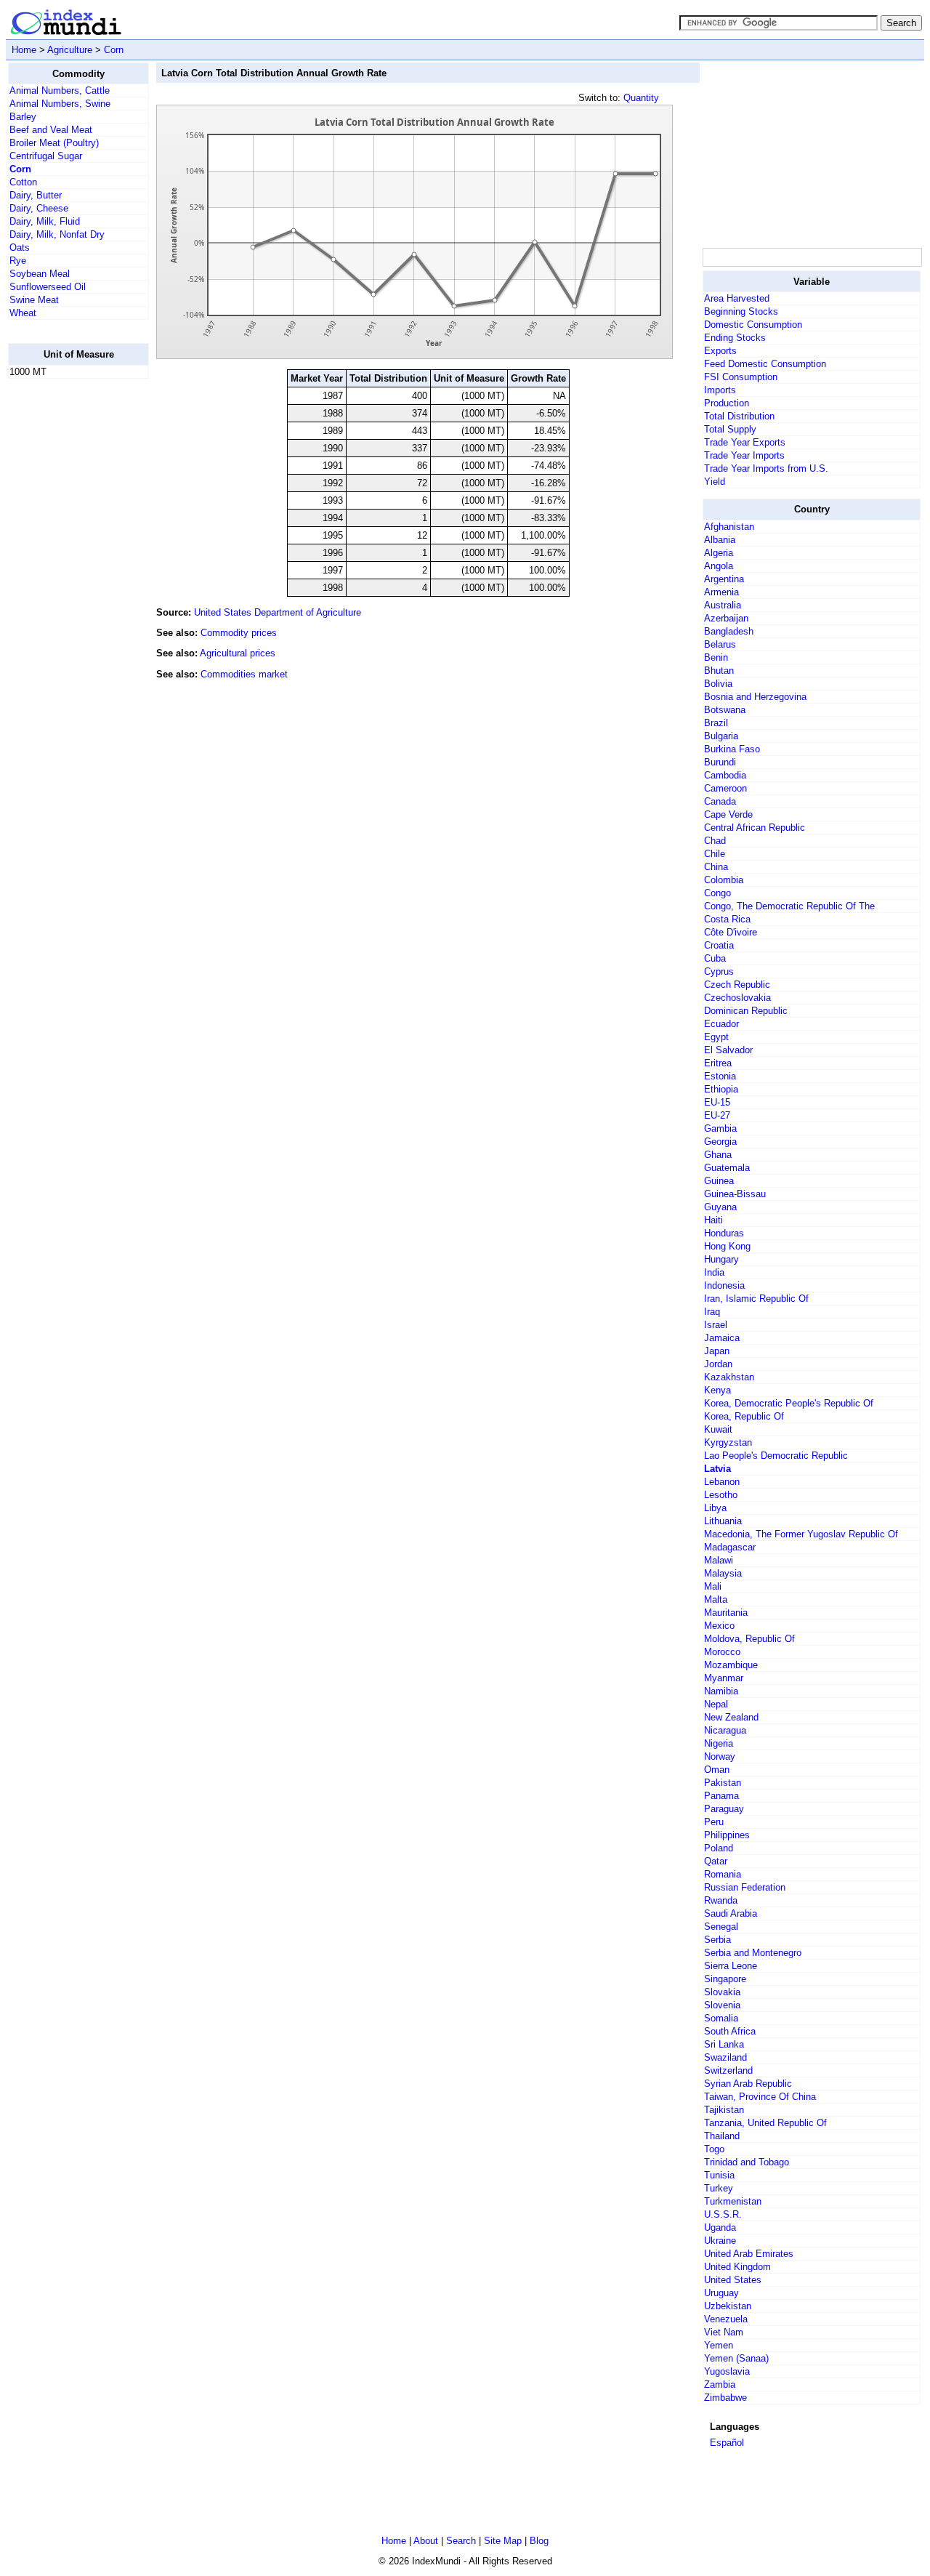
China (716, 867)
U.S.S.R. (723, 2214)
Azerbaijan (726, 618)
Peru (714, 1822)
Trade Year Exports (745, 442)
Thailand (722, 2136)
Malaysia (723, 1573)
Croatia (719, 945)
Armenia (721, 592)
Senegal (721, 1927)
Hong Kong (727, 1246)
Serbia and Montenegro (753, 1953)
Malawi (719, 1560)
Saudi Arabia (731, 1913)
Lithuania (723, 1521)
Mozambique (731, 1665)
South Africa (730, 2031)
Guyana (720, 1207)
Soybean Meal (40, 274)
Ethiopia (721, 1089)
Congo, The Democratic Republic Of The (789, 906)
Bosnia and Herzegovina (755, 697)
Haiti (713, 1220)
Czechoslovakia (737, 998)
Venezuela (726, 2319)
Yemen (719, 2345)
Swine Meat (34, 300)
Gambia (720, 1128)
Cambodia (725, 775)
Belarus (720, 644)
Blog (539, 2541)
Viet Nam (724, 2332)
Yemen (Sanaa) (736, 2358)
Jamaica (722, 1338)
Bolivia (718, 684)
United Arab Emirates (749, 2254)
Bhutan (719, 671)
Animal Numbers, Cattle (60, 90)
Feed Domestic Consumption (765, 364)
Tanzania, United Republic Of (765, 2123)
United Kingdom (737, 2267)
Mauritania (726, 1613)
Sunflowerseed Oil (48, 287)
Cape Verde (728, 814)
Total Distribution (739, 416)
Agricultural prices (238, 653)
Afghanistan (729, 527)
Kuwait (718, 1429)
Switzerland (728, 2070)
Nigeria (719, 1743)
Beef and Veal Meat (51, 130)
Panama (721, 1796)
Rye (18, 261)
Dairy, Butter (36, 195)
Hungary (721, 1259)
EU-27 (717, 1115)
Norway (720, 1756)
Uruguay (721, 2293)
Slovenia (722, 2005)
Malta (716, 1599)
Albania (720, 540)
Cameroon (725, 788)
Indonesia (724, 1285)
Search (461, 2541)
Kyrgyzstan (728, 1442)
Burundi (720, 762)
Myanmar (724, 1678)
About (426, 2541)
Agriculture (70, 50)
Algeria (719, 553)
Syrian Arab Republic (748, 2084)
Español (727, 2443)
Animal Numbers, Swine (60, 104)
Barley (23, 117)
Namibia (721, 1691)
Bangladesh (729, 631)
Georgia (720, 1142)
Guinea (719, 1181)
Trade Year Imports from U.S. (766, 468)
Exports (720, 351)
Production (727, 403)
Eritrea (718, 1063)
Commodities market (244, 674)
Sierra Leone (731, 1966)
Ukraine (720, 2241)
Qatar (716, 1861)
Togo (714, 2149)
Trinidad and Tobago (747, 2162)
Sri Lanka (724, 2044)
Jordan (718, 1364)
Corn (114, 50)
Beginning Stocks (741, 311)
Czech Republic (737, 985)
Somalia (721, 2018)
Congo (717, 893)
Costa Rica (727, 919)
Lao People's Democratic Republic (776, 1456)
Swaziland (725, 2057)
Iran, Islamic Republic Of (756, 1299)
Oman (717, 1770)
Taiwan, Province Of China (760, 2097)
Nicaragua (725, 1730)
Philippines (727, 1835)
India (714, 1272)
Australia (723, 605)
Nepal (716, 1704)
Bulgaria (721, 736)
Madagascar (730, 1547)
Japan (717, 1351)
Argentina (724, 579)
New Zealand (731, 1717)
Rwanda (721, 1900)
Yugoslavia (727, 2371)
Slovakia (722, 1992)
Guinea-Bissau (735, 1194)
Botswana (725, 710)
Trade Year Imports (744, 455)
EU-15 (717, 1102)
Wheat (23, 313)
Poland (719, 1848)
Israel (716, 1325)
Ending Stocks (735, 338)
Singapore (725, 1979)
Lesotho (721, 1495)
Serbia (717, 1940)
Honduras (724, 1233)
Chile (715, 854)
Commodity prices (239, 633)
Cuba (715, 958)
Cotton (23, 182)
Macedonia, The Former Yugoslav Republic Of (801, 1534)
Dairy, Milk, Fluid (45, 221)
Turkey (719, 2188)
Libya (715, 1508)
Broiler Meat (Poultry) (54, 143)
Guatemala (727, 1168)
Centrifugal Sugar (46, 156)
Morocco (722, 1652)
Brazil (716, 723)
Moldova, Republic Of (749, 1639)
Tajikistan (724, 2110)
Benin (716, 657)
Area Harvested (737, 298)
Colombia (724, 880)
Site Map (503, 2541)
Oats (20, 247)
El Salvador (728, 1050)
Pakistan (723, 1783)
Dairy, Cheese (39, 208)
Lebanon (722, 1482)
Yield (715, 482)
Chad (715, 841)
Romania (723, 1874)
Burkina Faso (732, 749)
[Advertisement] (66, 608)
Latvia (717, 1469)
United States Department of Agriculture (278, 612)
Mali (713, 1586)
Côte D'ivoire (731, 932)
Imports (720, 390)
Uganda (720, 2227)
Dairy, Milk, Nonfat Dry (57, 234)
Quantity (641, 98)
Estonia (720, 1076)
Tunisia (719, 2175)
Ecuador (721, 1024)
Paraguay (724, 1809)
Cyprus (719, 971)
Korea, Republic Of (744, 1416)
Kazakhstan (729, 1377)
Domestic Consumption (753, 325)
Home (24, 50)
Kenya (717, 1390)
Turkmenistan (733, 2201)
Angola (719, 566)
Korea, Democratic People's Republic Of (789, 1403)
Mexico (719, 1626)
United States (733, 2280)
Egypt (716, 1037)
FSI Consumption (741, 377)
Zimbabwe (725, 2398)
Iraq (712, 1312)
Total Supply (730, 429)
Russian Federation (745, 1887)
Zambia (720, 2384)
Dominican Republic (746, 1011)
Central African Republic (755, 828)
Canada (720, 801)
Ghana (718, 1155)
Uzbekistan (728, 2306)
